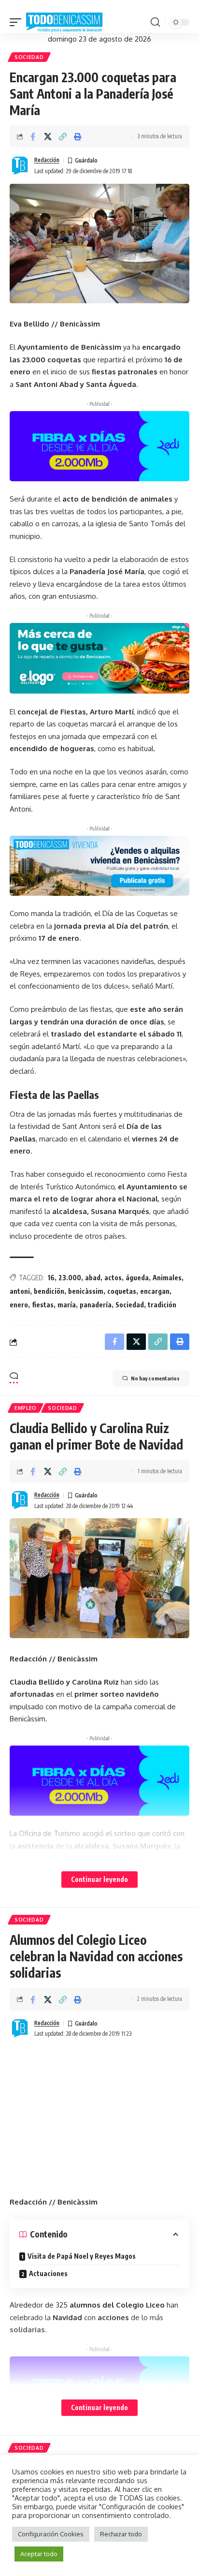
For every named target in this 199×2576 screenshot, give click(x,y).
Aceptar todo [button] (39, 2554)
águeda (137, 1278)
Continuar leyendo (99, 1879)
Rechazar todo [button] (121, 2534)
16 (51, 1278)
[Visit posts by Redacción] (20, 166)
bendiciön (49, 1291)
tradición (162, 1305)
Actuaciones (48, 2273)
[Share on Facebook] (33, 136)
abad (93, 1278)
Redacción (47, 160)
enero (19, 1305)
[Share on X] (48, 136)
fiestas (43, 1305)
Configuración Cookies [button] (51, 2534)
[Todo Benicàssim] (64, 23)
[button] (18, 23)
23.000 (70, 1278)
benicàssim (86, 1291)
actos (113, 1278)
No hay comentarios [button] (155, 1378)
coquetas (122, 1291)
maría (67, 1305)
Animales (167, 1278)
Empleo (26, 1408)
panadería (96, 1305)
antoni (20, 1291)
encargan (155, 1291)
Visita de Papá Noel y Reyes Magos (82, 2256)
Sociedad (29, 57)
